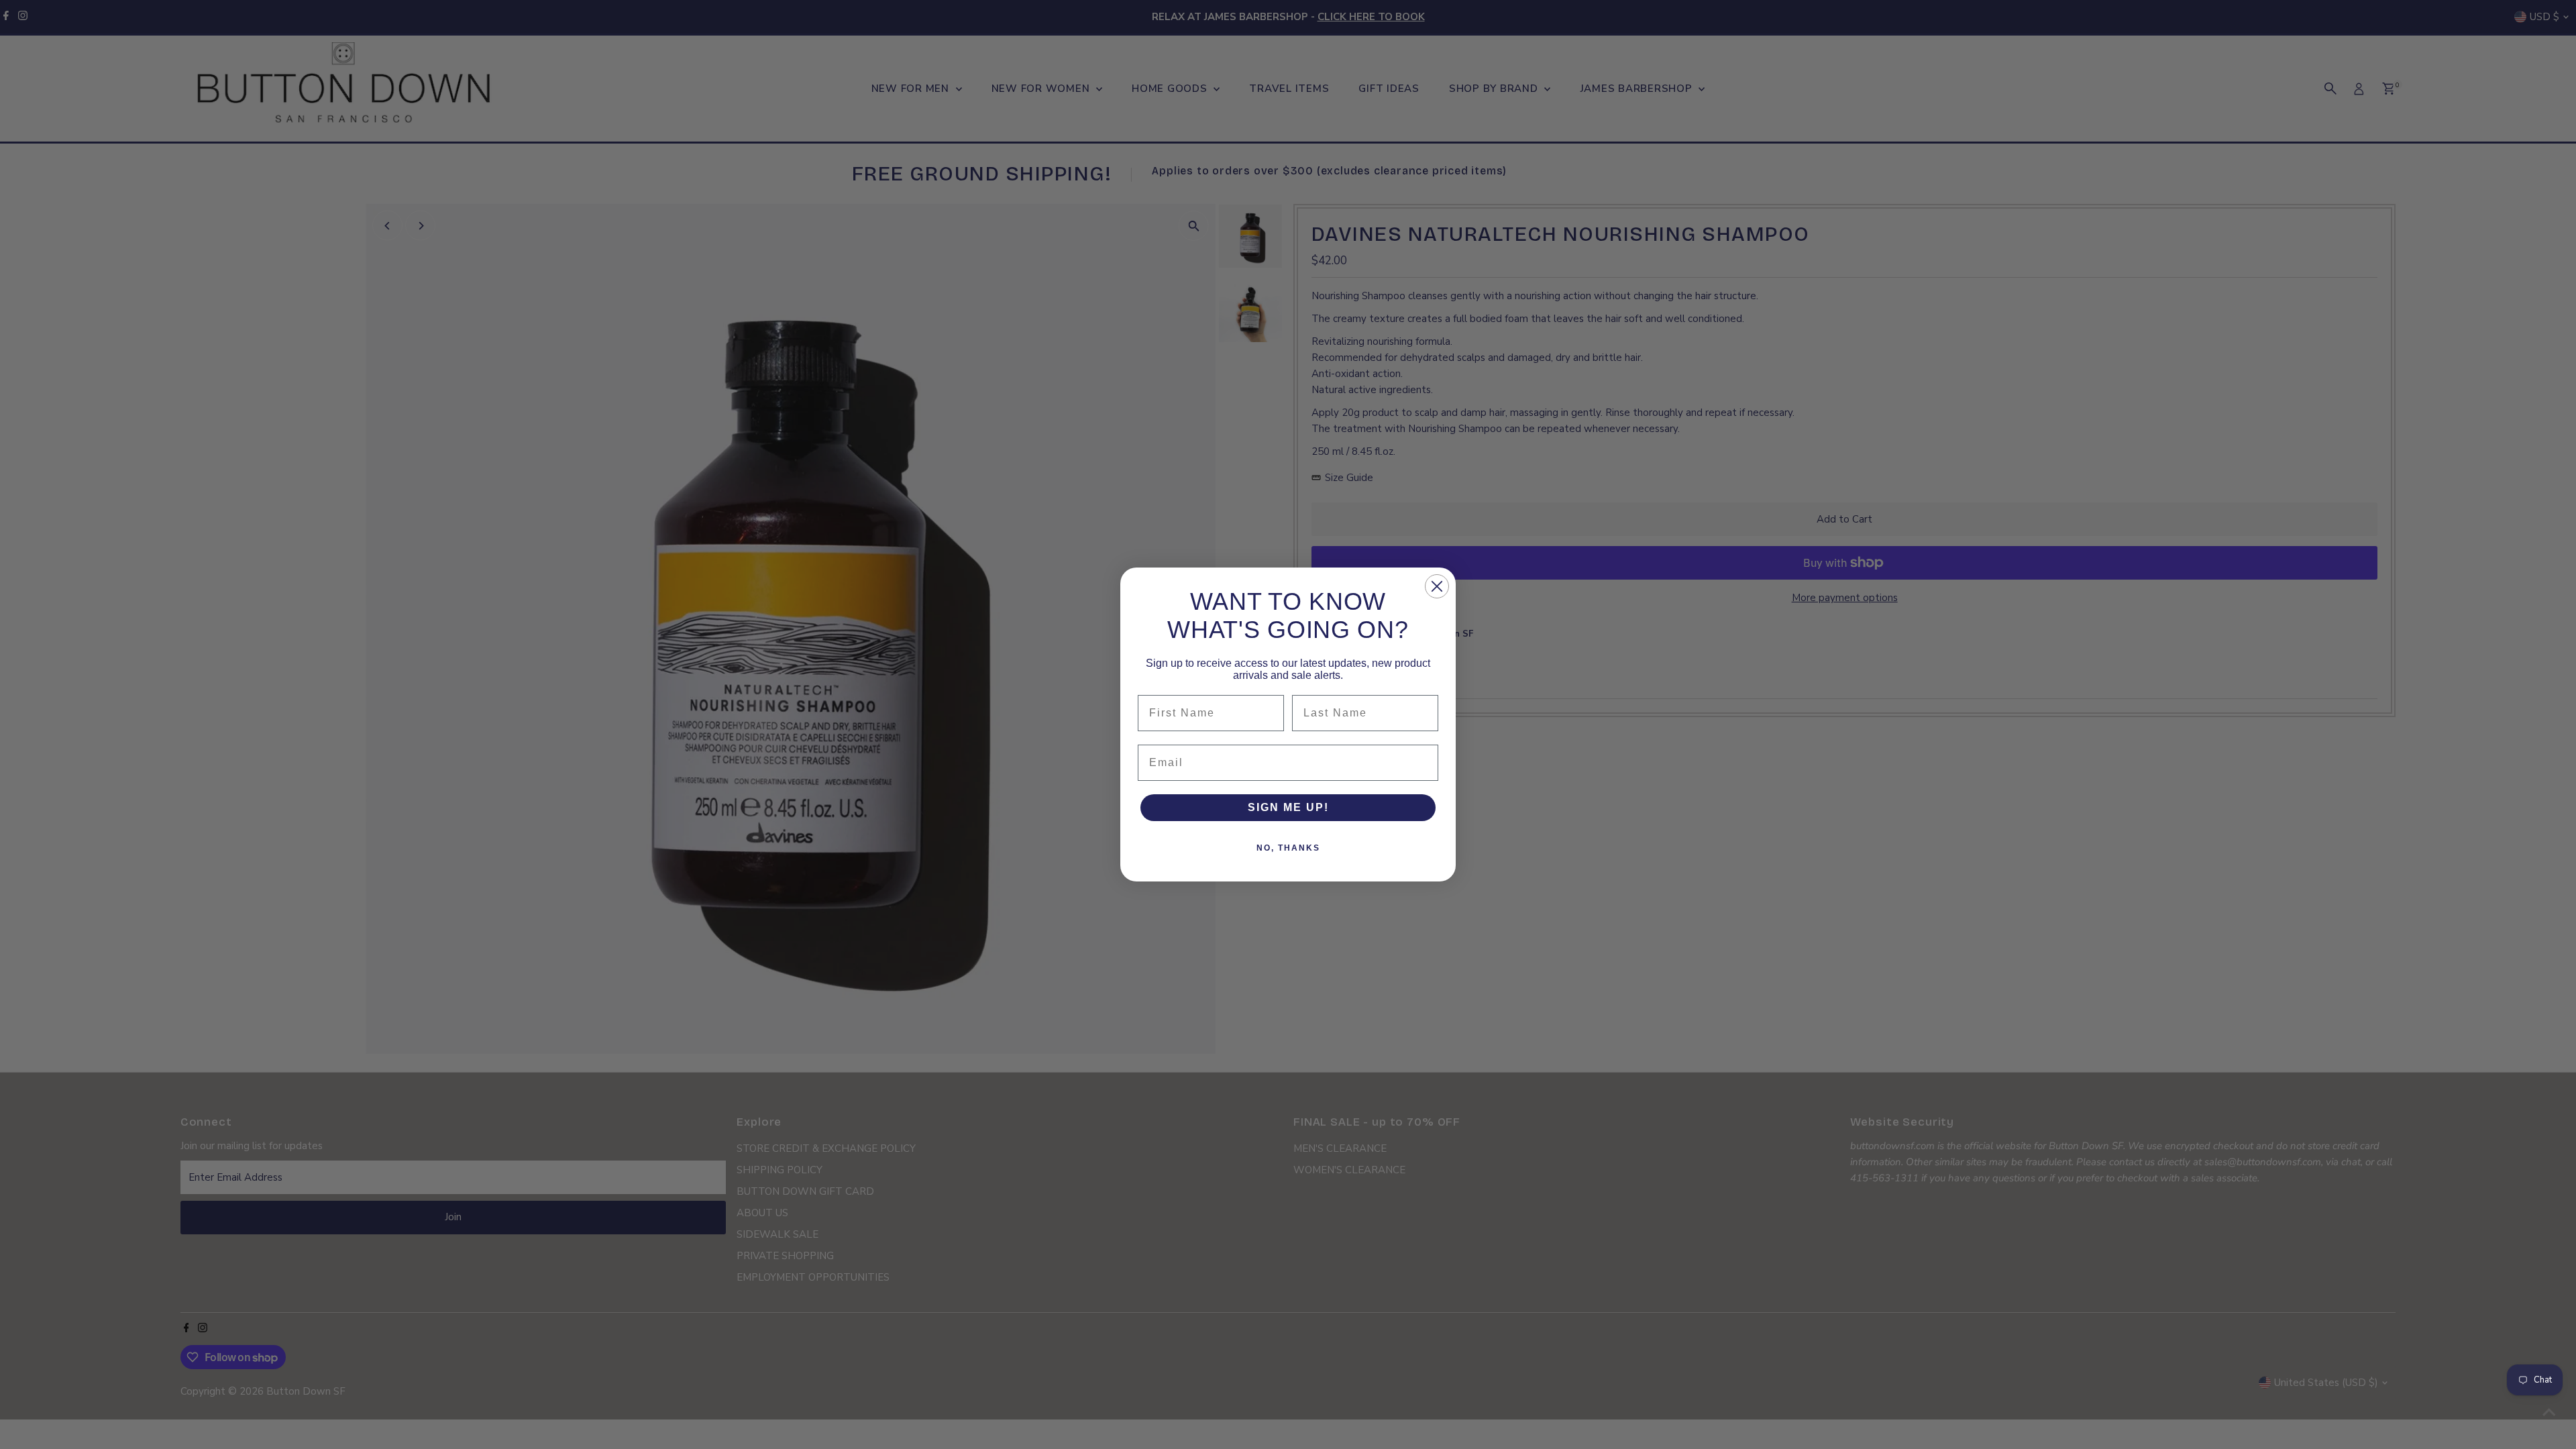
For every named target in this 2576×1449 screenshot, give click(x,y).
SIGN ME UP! (1288, 807)
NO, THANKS (1288, 848)
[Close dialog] (1437, 586)
